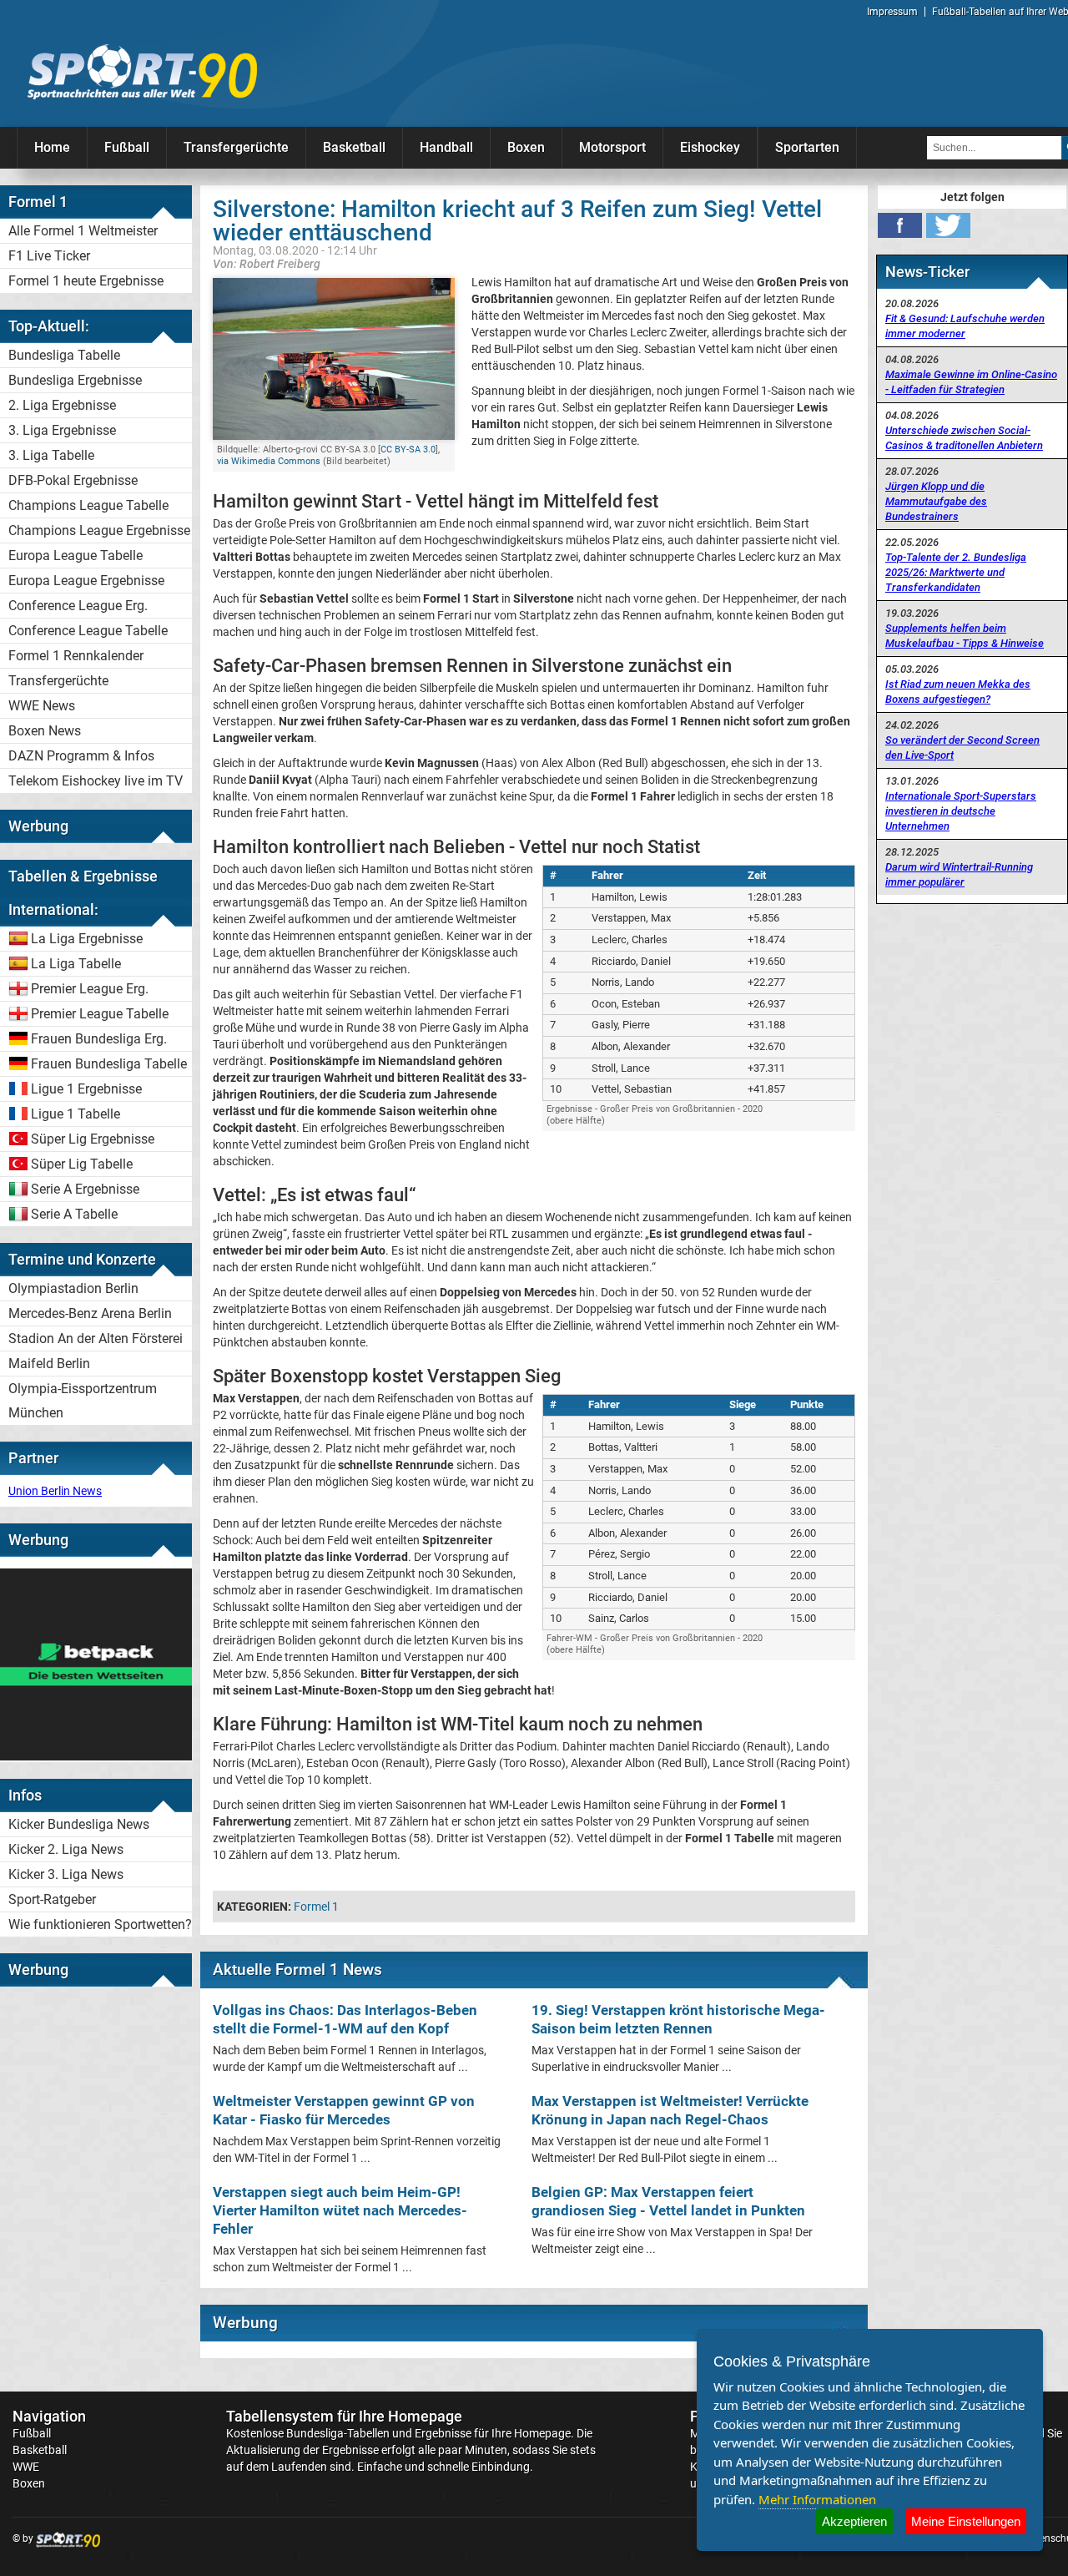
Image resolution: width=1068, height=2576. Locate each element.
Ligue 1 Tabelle (76, 1114)
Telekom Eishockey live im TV (96, 781)
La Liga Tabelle (76, 964)
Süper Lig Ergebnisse (93, 1139)
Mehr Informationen (817, 2499)
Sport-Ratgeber (52, 1899)
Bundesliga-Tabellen (338, 2433)
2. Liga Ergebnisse (62, 405)
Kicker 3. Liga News (66, 1874)
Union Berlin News (55, 1491)
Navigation (49, 2416)
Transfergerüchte (236, 147)
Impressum (892, 12)
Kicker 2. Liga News (66, 1849)
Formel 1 (316, 1907)
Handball (446, 147)
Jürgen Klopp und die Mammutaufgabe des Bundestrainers (936, 501)
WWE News (42, 706)
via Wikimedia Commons (269, 461)
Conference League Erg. (78, 606)
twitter (948, 225)
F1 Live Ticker (49, 256)
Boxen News (45, 731)
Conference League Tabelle (88, 631)
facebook (900, 225)
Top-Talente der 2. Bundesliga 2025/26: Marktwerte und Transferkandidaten (956, 572)
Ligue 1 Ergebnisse (86, 1089)
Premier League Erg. (90, 989)
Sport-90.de (142, 72)
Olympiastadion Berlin (73, 1288)
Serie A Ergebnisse (85, 1189)
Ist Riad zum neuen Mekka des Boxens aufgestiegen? (958, 692)
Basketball (354, 147)
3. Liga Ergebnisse (62, 430)
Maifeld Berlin (49, 1364)
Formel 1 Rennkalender (76, 656)
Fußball (127, 147)
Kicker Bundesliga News (79, 1824)
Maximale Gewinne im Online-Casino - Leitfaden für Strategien (971, 382)
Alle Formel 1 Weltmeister (83, 231)
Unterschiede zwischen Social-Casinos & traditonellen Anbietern (964, 438)
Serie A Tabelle (74, 1214)
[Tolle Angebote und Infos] (96, 1756)
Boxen (526, 147)
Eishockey (710, 147)
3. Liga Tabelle (51, 455)
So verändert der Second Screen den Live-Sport (962, 748)
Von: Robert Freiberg (267, 263)
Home (52, 147)
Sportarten (807, 147)
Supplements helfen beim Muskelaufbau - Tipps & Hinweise (965, 636)
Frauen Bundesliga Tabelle (109, 1064)
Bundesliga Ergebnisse (75, 380)
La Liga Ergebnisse (87, 939)
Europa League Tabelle (76, 556)
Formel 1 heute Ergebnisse (86, 281)
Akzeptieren (854, 2521)
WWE (26, 2467)
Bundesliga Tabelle (64, 355)
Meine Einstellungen (966, 2521)
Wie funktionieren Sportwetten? (100, 1924)
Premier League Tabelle (100, 1014)
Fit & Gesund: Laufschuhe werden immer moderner (965, 326)
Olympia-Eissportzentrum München (83, 1401)
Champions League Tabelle (88, 505)
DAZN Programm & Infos (81, 756)
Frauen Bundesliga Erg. (99, 1039)
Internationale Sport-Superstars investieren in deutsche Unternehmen (961, 811)
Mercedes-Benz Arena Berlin (90, 1313)
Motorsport (612, 147)
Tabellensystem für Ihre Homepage (344, 2416)
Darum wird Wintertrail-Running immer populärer (959, 874)
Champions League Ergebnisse (99, 530)
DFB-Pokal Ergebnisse (73, 480)
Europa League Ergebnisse (86, 581)
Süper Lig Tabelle (82, 1164)
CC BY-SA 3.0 (408, 450)
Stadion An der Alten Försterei (96, 1339)
